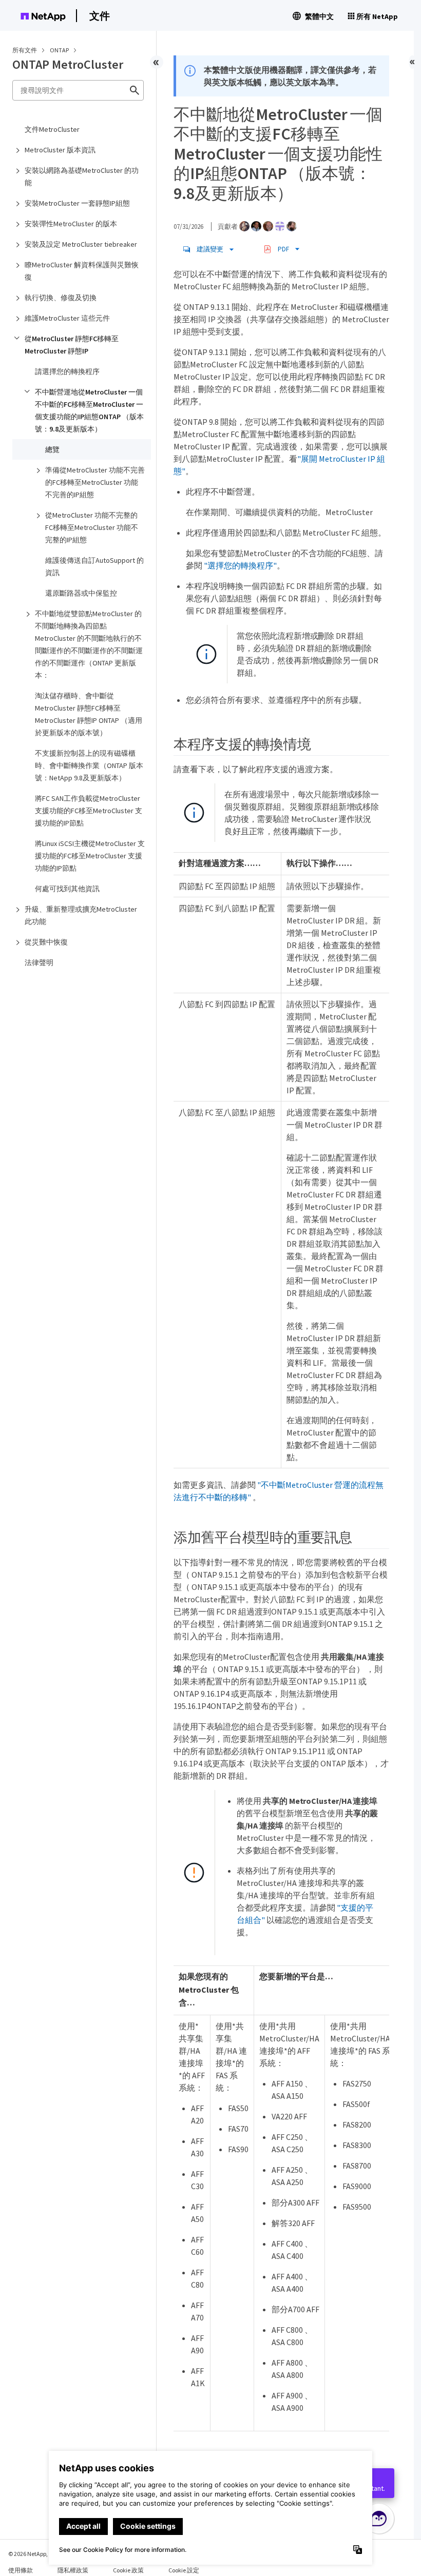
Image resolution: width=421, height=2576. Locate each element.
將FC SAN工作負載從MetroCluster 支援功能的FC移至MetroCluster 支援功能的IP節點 (89, 811)
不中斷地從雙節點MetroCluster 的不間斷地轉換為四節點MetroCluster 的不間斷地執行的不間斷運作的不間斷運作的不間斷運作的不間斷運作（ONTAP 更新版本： (89, 644)
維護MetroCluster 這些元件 (67, 318)
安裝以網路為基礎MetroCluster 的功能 (82, 176)
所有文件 (25, 50)
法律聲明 (39, 962)
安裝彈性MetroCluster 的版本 (71, 224)
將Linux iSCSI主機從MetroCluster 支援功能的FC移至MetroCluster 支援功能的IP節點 (90, 856)
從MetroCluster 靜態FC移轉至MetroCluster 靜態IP (72, 345)
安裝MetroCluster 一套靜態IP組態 (77, 203)
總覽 (52, 449)
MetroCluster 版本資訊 (60, 150)
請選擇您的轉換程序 (67, 371)
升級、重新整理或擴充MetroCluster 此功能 (81, 915)
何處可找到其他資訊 (67, 889)
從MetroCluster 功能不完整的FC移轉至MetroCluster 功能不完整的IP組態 (92, 527)
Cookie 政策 (128, 2570)
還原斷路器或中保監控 (81, 593)
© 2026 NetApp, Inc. (33, 2554)
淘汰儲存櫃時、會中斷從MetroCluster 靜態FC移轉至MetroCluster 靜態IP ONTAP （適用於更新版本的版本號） (89, 714)
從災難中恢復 (46, 942)
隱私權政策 (73, 2570)
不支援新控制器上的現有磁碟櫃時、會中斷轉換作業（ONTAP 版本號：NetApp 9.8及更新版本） (89, 765)
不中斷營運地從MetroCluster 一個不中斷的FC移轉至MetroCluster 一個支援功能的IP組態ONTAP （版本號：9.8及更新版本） (89, 410)
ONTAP (60, 50)
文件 (100, 16)
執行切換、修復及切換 (61, 298)
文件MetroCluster (52, 129)
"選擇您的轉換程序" (240, 565)
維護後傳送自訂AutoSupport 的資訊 (94, 566)
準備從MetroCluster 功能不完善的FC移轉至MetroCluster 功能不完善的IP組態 (95, 482)
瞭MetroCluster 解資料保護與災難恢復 (82, 271)
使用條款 (21, 2570)
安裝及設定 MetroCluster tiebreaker (81, 244)
